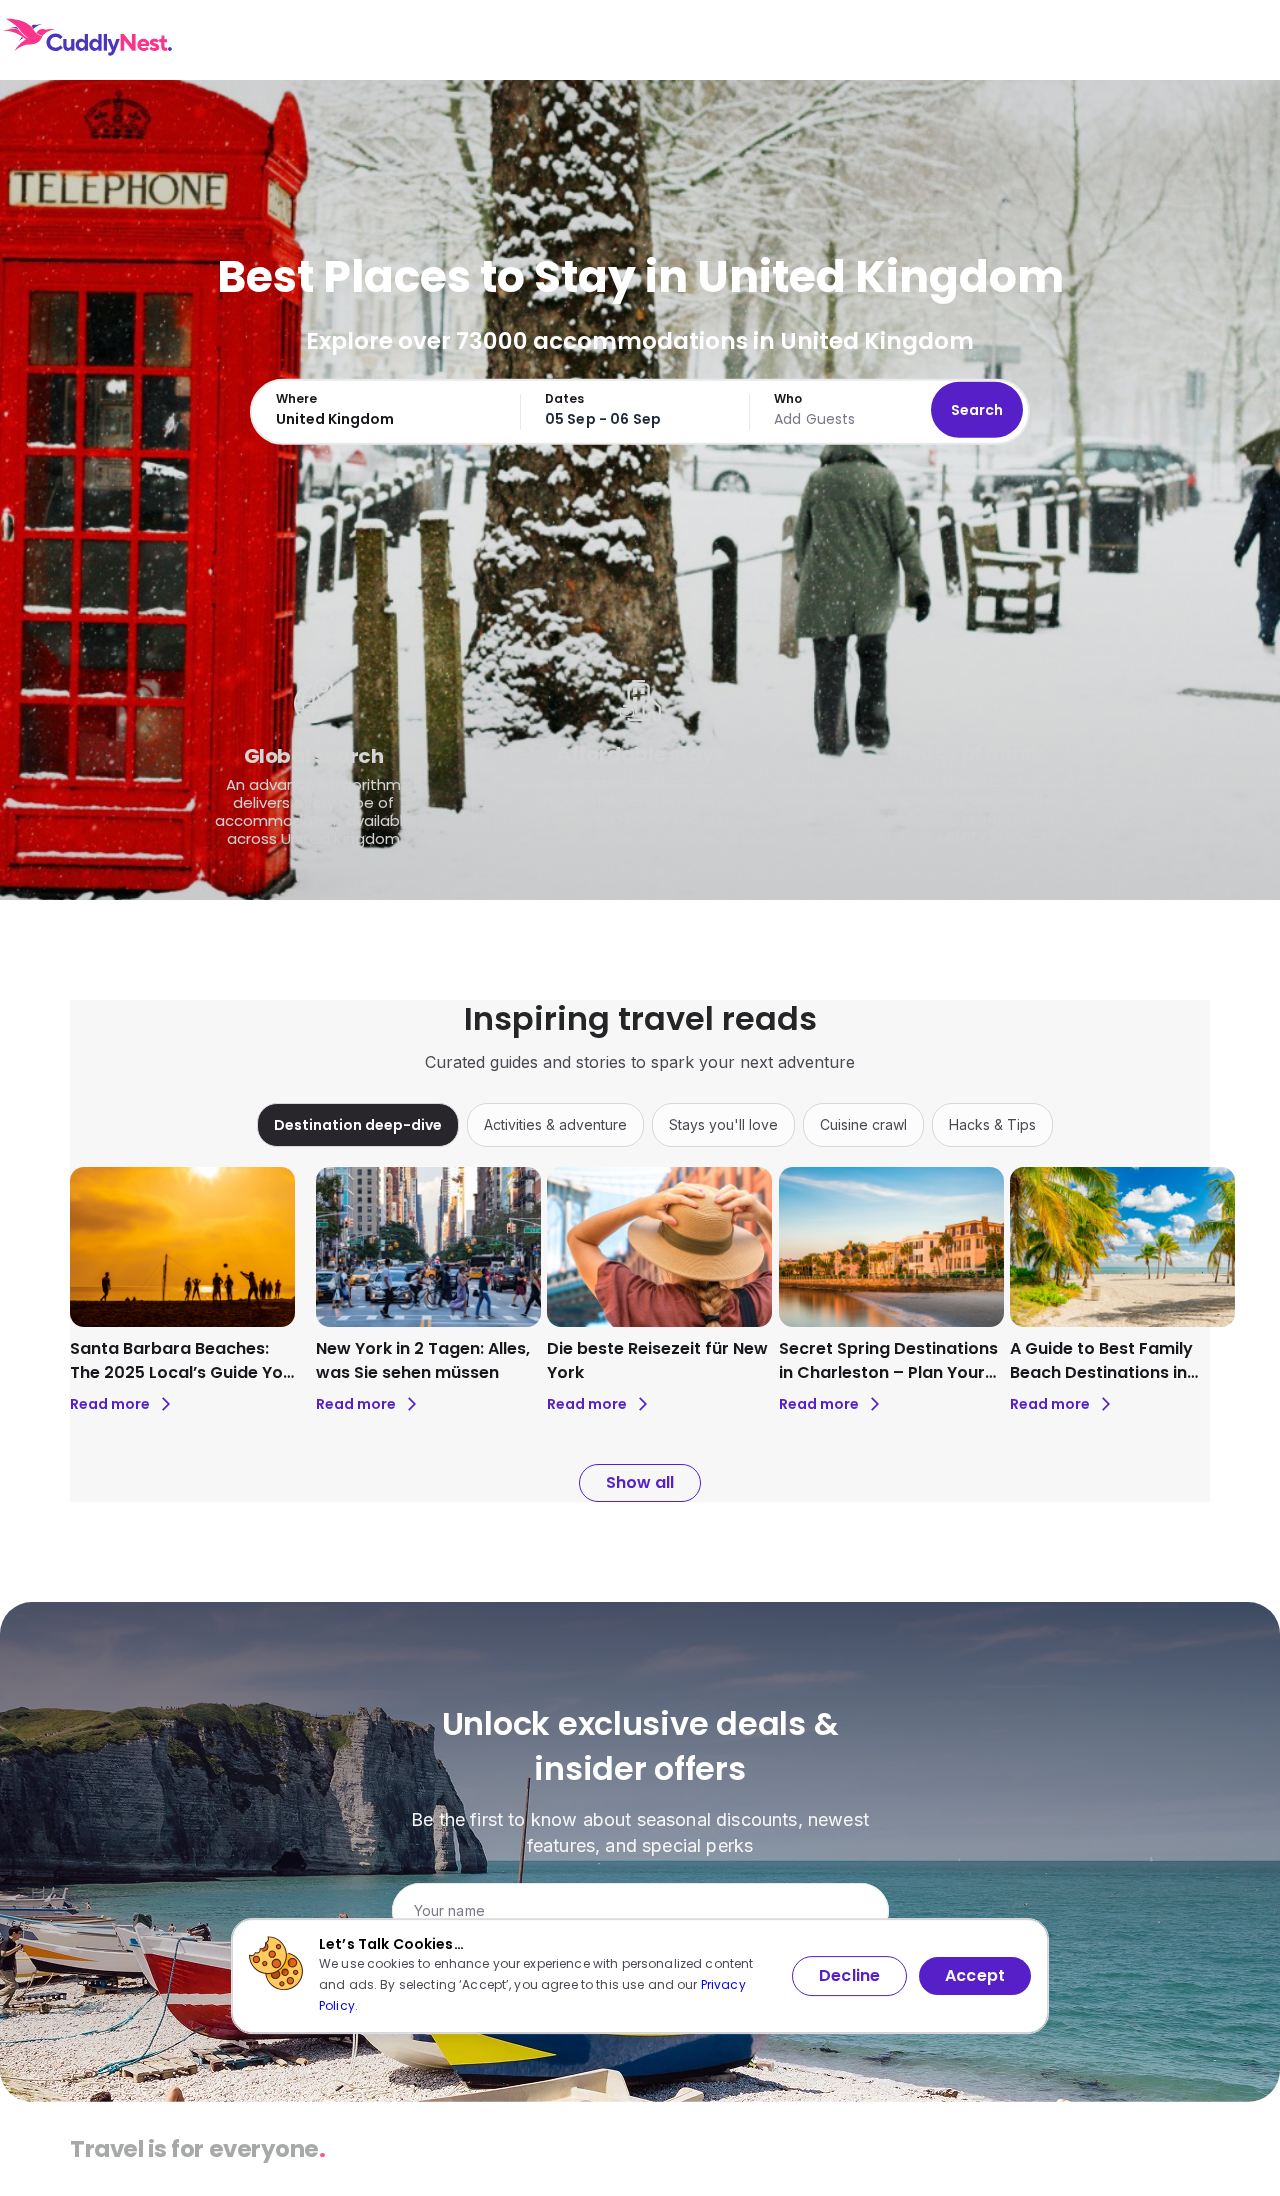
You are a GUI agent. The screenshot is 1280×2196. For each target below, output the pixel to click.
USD (1143, 40)
